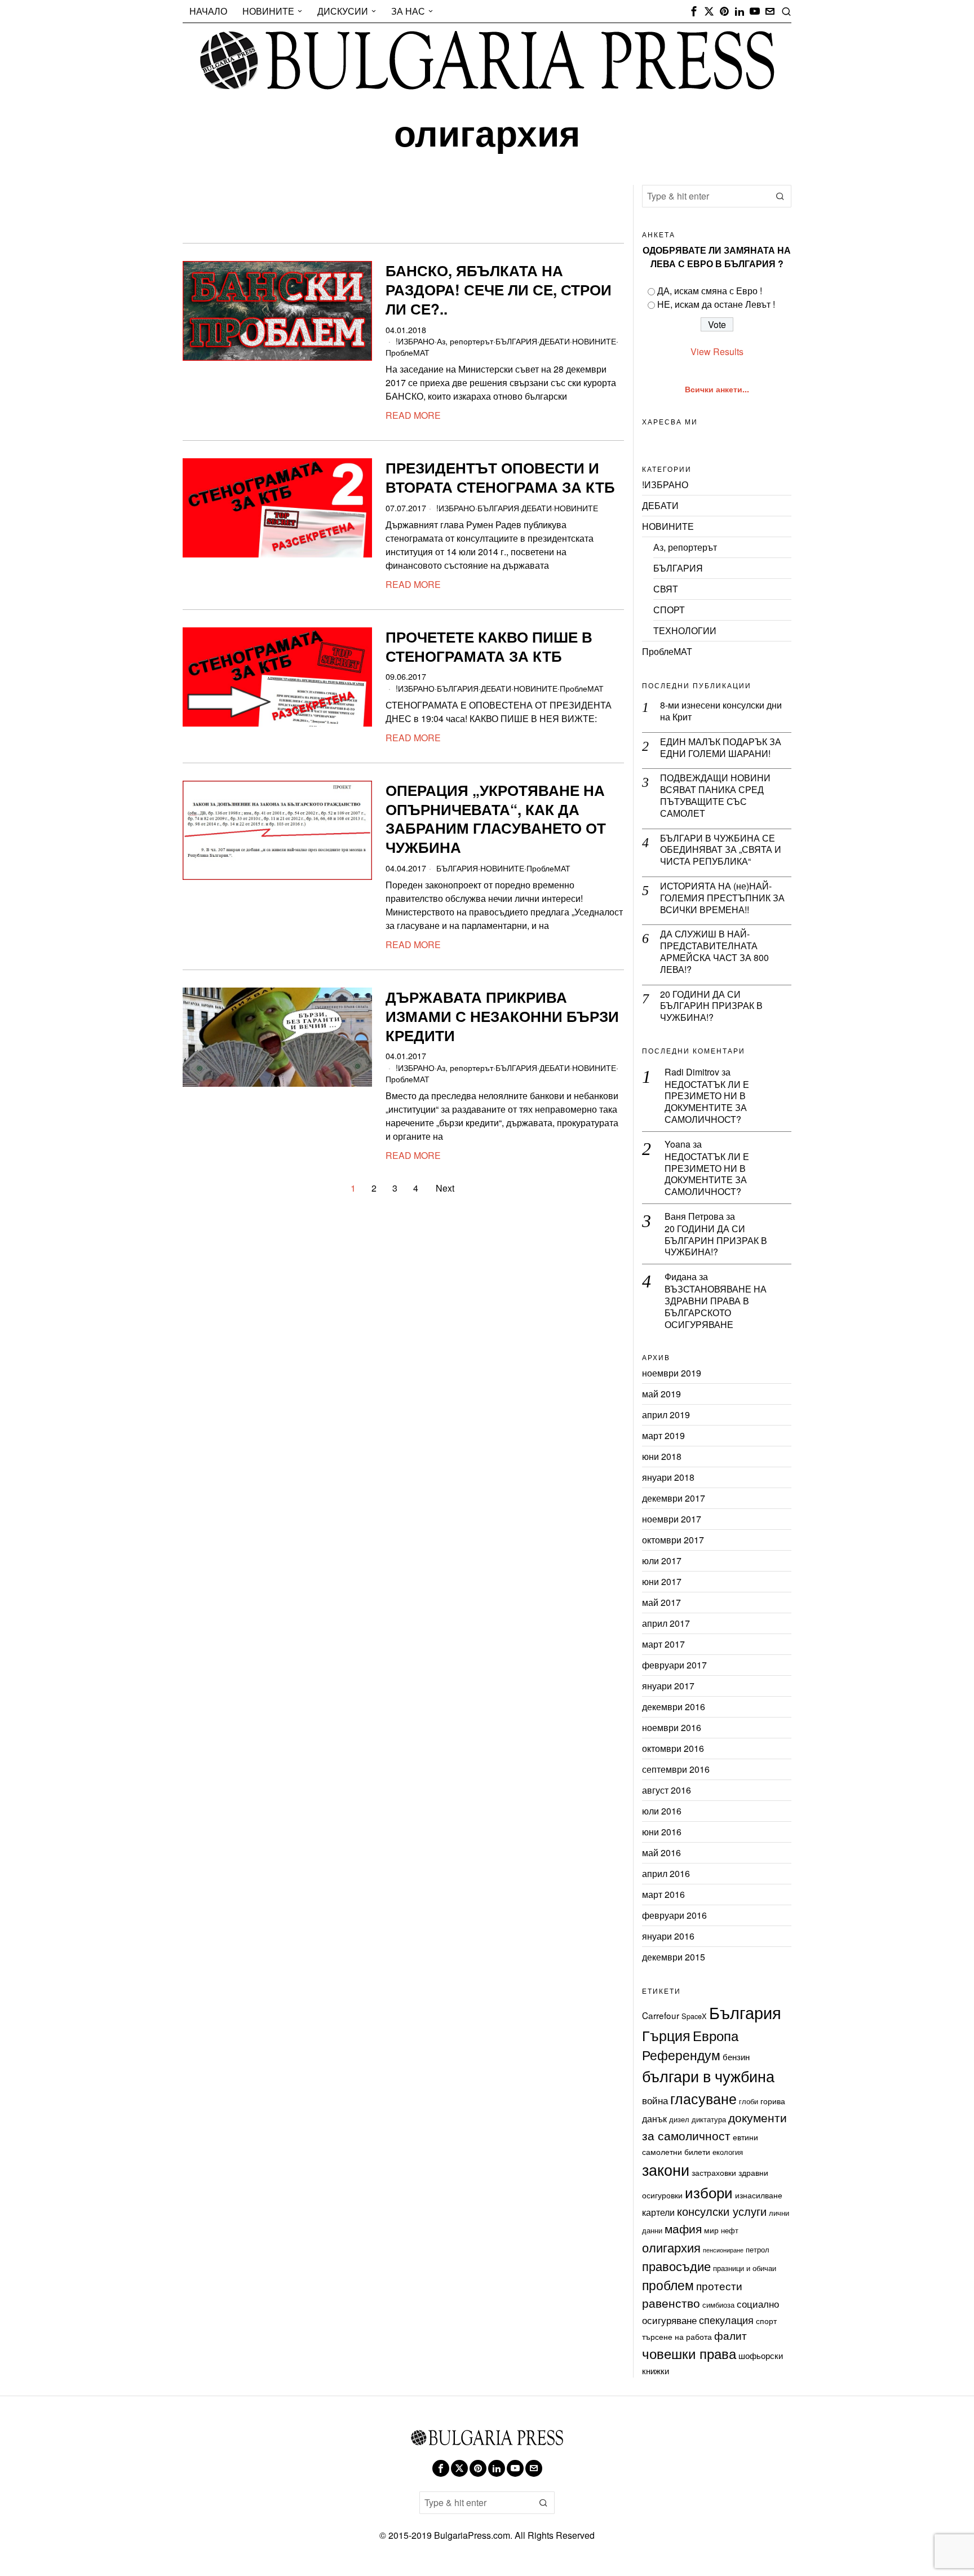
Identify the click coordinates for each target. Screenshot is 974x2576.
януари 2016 (668, 1936)
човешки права (689, 2353)
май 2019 (661, 1394)
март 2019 (663, 1435)
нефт (730, 2230)
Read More (413, 415)
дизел (679, 2119)
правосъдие (676, 2266)
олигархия (671, 2247)
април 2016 (666, 1873)
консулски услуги (722, 2211)
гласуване (703, 2098)
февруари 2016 (674, 1915)
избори (709, 2192)
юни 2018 (662, 1456)
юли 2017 (662, 1561)
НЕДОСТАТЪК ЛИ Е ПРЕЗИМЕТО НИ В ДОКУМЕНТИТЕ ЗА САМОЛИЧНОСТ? (707, 1102)
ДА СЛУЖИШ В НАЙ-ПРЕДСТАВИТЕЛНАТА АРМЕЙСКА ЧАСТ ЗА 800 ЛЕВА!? (714, 952)
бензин (736, 2056)
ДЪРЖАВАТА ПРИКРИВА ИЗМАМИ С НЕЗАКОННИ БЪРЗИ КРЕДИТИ (502, 1016)
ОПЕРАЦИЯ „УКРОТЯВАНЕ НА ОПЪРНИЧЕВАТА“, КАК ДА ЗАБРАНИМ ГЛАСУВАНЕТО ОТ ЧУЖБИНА (496, 819)
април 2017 (666, 1623)
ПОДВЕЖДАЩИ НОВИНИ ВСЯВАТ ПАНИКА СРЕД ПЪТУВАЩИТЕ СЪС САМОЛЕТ (715, 796)
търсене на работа (677, 2336)
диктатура (709, 2119)
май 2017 (661, 1602)
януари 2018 (668, 1477)
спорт (766, 2321)
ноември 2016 (672, 1727)
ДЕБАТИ (555, 341)
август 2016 (667, 1790)
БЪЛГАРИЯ (516, 341)
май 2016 (661, 1853)
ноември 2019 (672, 1373)
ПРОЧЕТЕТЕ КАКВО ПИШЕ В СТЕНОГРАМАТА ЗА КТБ (489, 647)
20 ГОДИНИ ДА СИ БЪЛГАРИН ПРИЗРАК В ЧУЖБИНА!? (711, 1006)
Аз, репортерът (465, 341)
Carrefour (661, 2015)
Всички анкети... (717, 389)
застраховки (714, 2172)
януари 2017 (668, 1686)
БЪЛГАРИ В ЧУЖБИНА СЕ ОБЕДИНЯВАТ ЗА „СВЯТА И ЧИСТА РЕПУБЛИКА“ (721, 850)
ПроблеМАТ (408, 352)
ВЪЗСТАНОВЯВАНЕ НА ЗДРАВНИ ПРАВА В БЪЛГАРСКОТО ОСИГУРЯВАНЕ (716, 1307)
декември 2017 (674, 1498)
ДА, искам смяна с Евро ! (710, 291)
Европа (716, 2035)
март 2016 (663, 1894)
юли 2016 (662, 1811)
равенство (671, 2303)
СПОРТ (669, 610)
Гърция (666, 2035)
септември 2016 (676, 1769)
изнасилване (759, 2195)
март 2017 (663, 1644)
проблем (668, 2285)
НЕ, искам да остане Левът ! (716, 304)
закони (666, 2169)
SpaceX (694, 2016)
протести (719, 2285)
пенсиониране (723, 2250)
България (745, 2012)
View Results (717, 351)
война (655, 2100)
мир (711, 2230)
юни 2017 (662, 1581)
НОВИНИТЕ (594, 341)
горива (773, 2101)
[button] (780, 196)
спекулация (726, 2320)
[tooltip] (694, 11)
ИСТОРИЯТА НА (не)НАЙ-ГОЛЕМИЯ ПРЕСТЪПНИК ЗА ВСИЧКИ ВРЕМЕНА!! (722, 898)
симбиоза (718, 2305)
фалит (730, 2335)
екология (728, 2152)
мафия (683, 2228)
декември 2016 (674, 1707)
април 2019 (666, 1415)
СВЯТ (666, 589)
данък (654, 2118)
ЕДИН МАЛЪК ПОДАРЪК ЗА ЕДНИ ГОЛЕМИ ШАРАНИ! (721, 748)
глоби (749, 2101)
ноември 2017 (672, 1519)
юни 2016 (662, 1832)
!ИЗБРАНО (415, 341)
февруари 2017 (674, 1665)
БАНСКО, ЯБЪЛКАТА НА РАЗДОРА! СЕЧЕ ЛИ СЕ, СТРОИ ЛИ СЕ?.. (499, 289)
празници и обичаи (745, 2268)
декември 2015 (674, 1957)
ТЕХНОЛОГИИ (685, 630)
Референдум (681, 2055)
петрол (758, 2249)
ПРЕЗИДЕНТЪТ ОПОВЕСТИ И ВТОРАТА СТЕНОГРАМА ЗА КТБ (500, 477)
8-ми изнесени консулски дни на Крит (721, 711)
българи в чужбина (708, 2076)
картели (658, 2212)
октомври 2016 (673, 1748)
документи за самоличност (714, 2126)
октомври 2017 (673, 1540)
